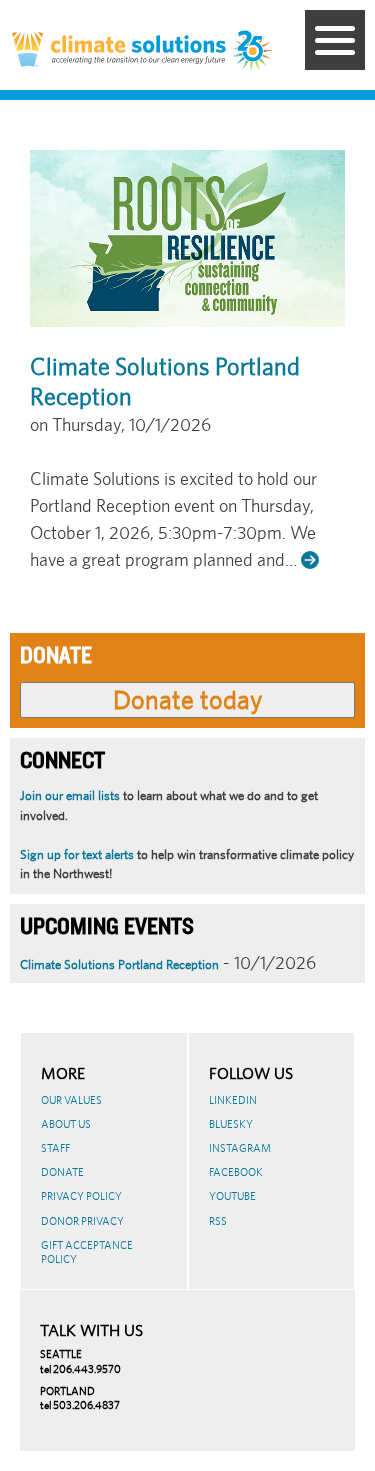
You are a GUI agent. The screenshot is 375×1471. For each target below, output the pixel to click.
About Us (66, 1124)
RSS (218, 1221)
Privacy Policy (81, 1196)
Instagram (240, 1148)
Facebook (236, 1172)
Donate (62, 1172)
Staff (55, 1148)
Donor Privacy (82, 1221)
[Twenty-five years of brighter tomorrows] (253, 52)
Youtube (232, 1196)
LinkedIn (233, 1100)
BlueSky (231, 1124)
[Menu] (335, 40)
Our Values (71, 1100)
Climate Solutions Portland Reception (119, 964)
